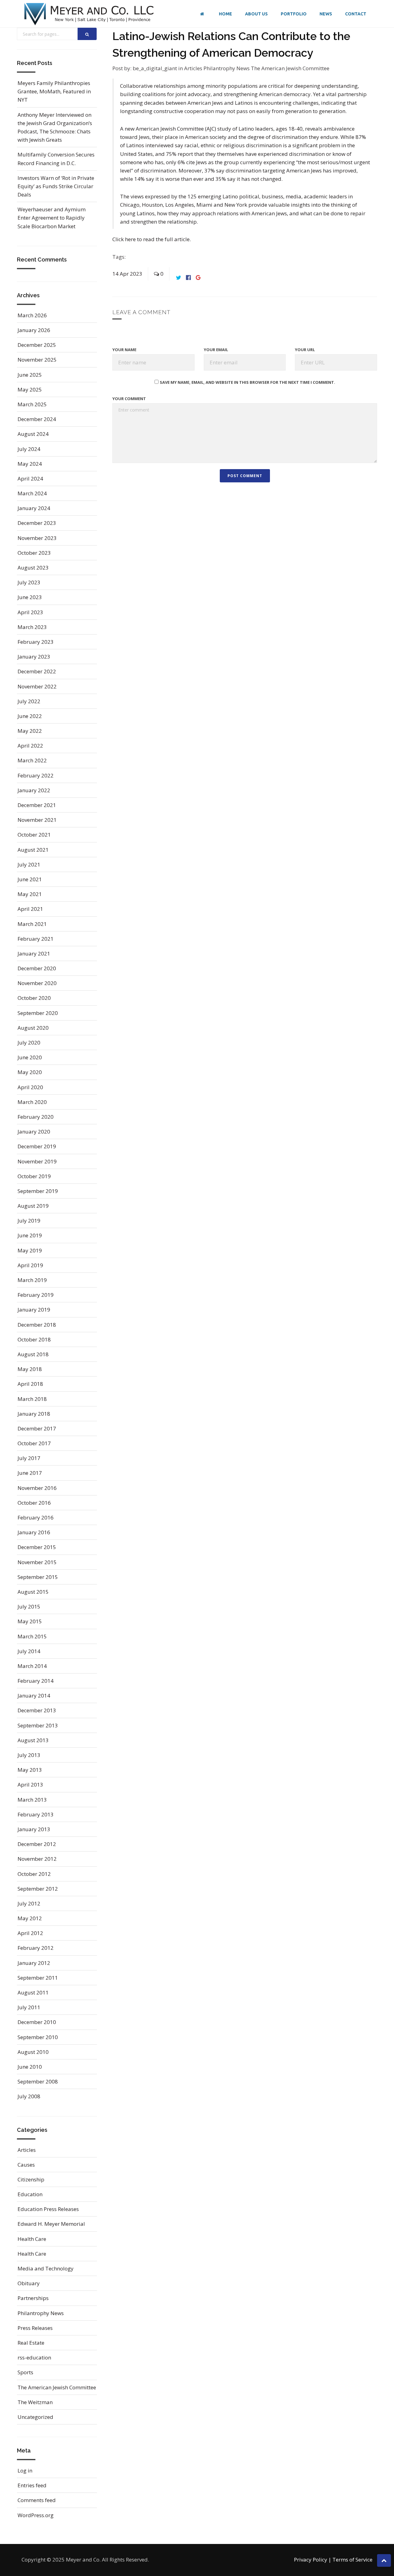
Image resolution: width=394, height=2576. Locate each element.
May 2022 (30, 731)
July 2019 (29, 1221)
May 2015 (30, 1621)
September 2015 (38, 1577)
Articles (194, 68)
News (326, 14)
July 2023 (29, 582)
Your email (216, 350)
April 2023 (30, 612)
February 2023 (36, 642)
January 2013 (34, 1829)
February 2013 (36, 1814)
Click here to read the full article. (152, 239)
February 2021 (36, 939)
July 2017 (29, 1458)
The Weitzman (35, 2402)
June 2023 (30, 597)
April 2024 (30, 479)
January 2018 (34, 1414)
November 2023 (37, 538)
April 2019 (30, 1265)
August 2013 (33, 1740)
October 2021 (34, 835)
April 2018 (30, 1384)
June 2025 (30, 375)
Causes (26, 2165)
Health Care (32, 2239)
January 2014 (34, 1696)
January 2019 (34, 1310)
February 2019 (36, 1295)
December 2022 (37, 671)
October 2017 (34, 1443)
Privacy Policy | (313, 2560)
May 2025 (30, 389)
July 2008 (29, 2096)
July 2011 (29, 2007)
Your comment (129, 399)
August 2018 (33, 1354)
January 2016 (34, 1532)
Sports (25, 2372)
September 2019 (38, 1191)
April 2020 (30, 1087)
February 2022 (36, 775)
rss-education (34, 2357)
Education (30, 2194)
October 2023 (34, 553)
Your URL (305, 350)
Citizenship (31, 2179)
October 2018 (34, 1339)
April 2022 (30, 746)
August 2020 (33, 1028)
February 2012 (36, 1948)
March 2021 (32, 924)
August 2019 (33, 1206)
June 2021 (30, 879)
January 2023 (34, 657)
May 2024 (30, 464)
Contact (356, 14)
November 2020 (37, 983)
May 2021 (30, 894)
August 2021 (33, 850)
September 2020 (38, 1013)
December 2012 (37, 1844)
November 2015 (37, 1562)
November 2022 (37, 686)
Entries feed (32, 2485)
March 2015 (32, 1636)
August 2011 (33, 1992)
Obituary (29, 2283)
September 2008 (38, 2081)
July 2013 (29, 1755)
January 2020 (34, 1132)
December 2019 (37, 1146)
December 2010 (37, 2022)
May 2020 (30, 1072)
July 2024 (29, 449)
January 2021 (34, 953)
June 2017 (30, 1473)
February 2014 (36, 1681)
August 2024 (33, 434)
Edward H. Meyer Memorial (51, 2224)
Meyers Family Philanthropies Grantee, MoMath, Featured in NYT (54, 91)
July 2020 (29, 1043)
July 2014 (29, 1651)
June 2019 (30, 1235)
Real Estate (31, 2343)
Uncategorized (35, 2417)
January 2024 (34, 508)
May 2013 (30, 1770)
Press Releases (35, 2328)
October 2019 (34, 1176)
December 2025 (37, 345)
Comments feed (37, 2500)
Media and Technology (46, 2268)
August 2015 (33, 1592)
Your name (124, 350)
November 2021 (37, 820)
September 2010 (38, 2037)
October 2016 (34, 1503)
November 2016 (37, 1488)
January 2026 (34, 330)
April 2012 (30, 1933)
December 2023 (37, 523)
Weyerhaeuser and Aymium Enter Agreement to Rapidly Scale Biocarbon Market (52, 218)
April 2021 (30, 909)
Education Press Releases (48, 2209)
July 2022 (29, 701)
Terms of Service (352, 2560)
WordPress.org (36, 2515)
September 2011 (38, 1978)
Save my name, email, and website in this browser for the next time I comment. (247, 382)
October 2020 (34, 998)
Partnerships (33, 2298)
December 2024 (37, 419)
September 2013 (38, 1725)
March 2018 (32, 1399)
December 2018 (37, 1325)
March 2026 (32, 315)
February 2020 (36, 1117)
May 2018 (30, 1369)
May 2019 (30, 1250)
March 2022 (32, 760)
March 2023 (32, 627)
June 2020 (30, 1057)
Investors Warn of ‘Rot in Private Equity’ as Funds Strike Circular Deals (56, 186)
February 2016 (36, 1517)
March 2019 (32, 1280)
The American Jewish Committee (290, 68)
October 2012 (34, 1874)
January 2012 (34, 1963)
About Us (256, 14)
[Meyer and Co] (89, 14)
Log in (25, 2471)
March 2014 (32, 1666)
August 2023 (33, 568)
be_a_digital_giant (155, 68)
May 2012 (30, 1918)
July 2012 (29, 1903)
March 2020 (32, 1102)
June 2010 (30, 2067)
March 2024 (32, 493)
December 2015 (37, 1547)
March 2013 (32, 1800)
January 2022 (34, 790)
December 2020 (37, 968)
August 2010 (33, 2052)
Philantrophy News (227, 68)
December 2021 (37, 805)
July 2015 (29, 1606)
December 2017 (37, 1428)
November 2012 (37, 1859)
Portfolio (294, 14)
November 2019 (37, 1161)
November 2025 (37, 360)
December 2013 (37, 1710)
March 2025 (32, 404)
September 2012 (38, 1889)
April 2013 (30, 1785)
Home (225, 14)
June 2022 (30, 716)
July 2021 (29, 864)
